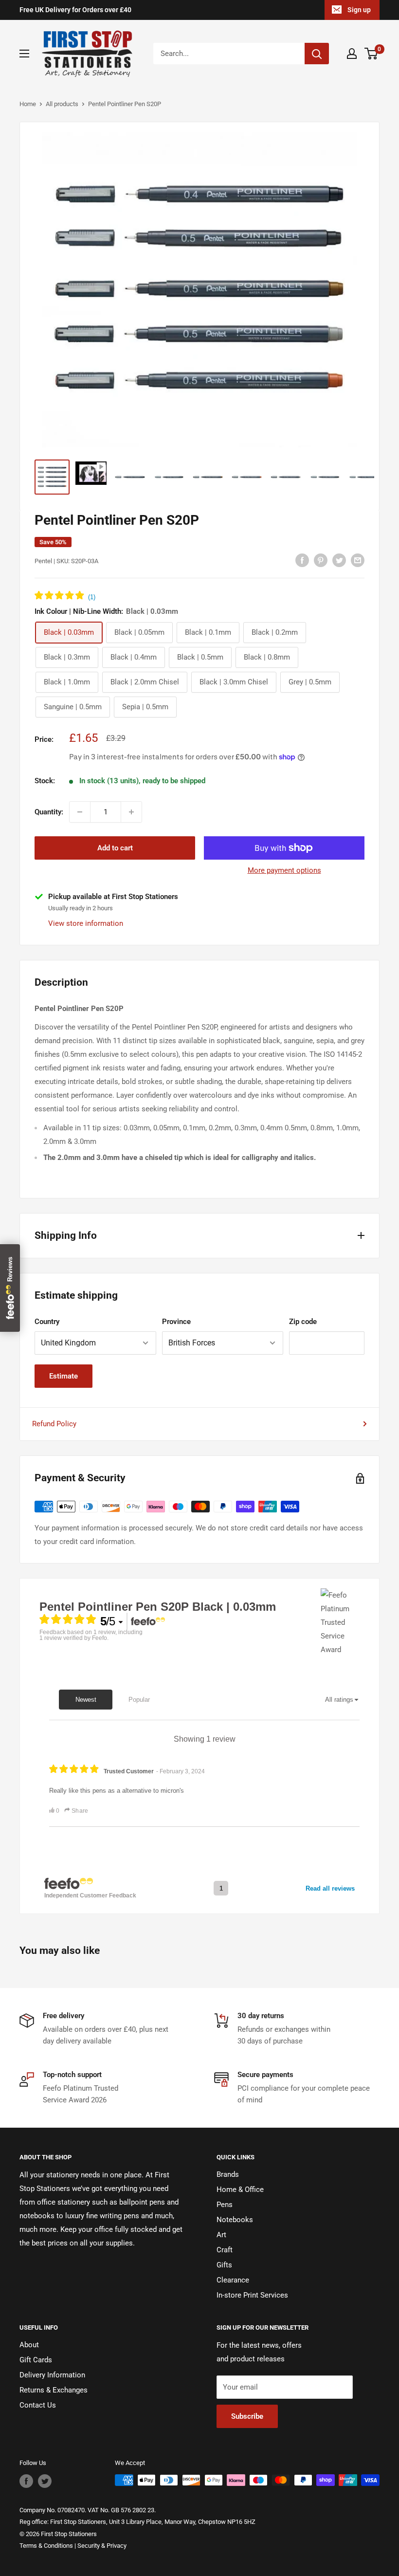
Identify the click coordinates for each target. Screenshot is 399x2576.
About (29, 2345)
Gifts (224, 2265)
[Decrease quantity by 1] (80, 812)
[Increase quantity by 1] (131, 812)
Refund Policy (54, 1424)
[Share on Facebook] (302, 560)
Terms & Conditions (46, 2546)
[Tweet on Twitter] (339, 560)
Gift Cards (36, 2360)
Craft (225, 2250)
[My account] (352, 54)
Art (221, 2235)
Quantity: (49, 812)
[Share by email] (358, 560)
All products (62, 104)
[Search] (317, 54)
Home (28, 104)
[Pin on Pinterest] (321, 560)
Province (176, 1322)
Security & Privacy (102, 2546)
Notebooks (235, 2220)
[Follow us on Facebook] (26, 2481)
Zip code (303, 1322)
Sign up (359, 10)
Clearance (233, 2280)
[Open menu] (24, 54)
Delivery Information (52, 2375)
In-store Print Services (252, 2295)
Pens (225, 2205)
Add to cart (115, 848)
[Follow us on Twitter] (45, 2481)
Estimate (63, 1376)
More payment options (284, 870)
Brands (228, 2174)
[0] (372, 54)
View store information (86, 923)
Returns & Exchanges (54, 2390)
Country (47, 1322)
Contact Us (38, 2405)
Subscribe (247, 2416)
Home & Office (240, 2190)
